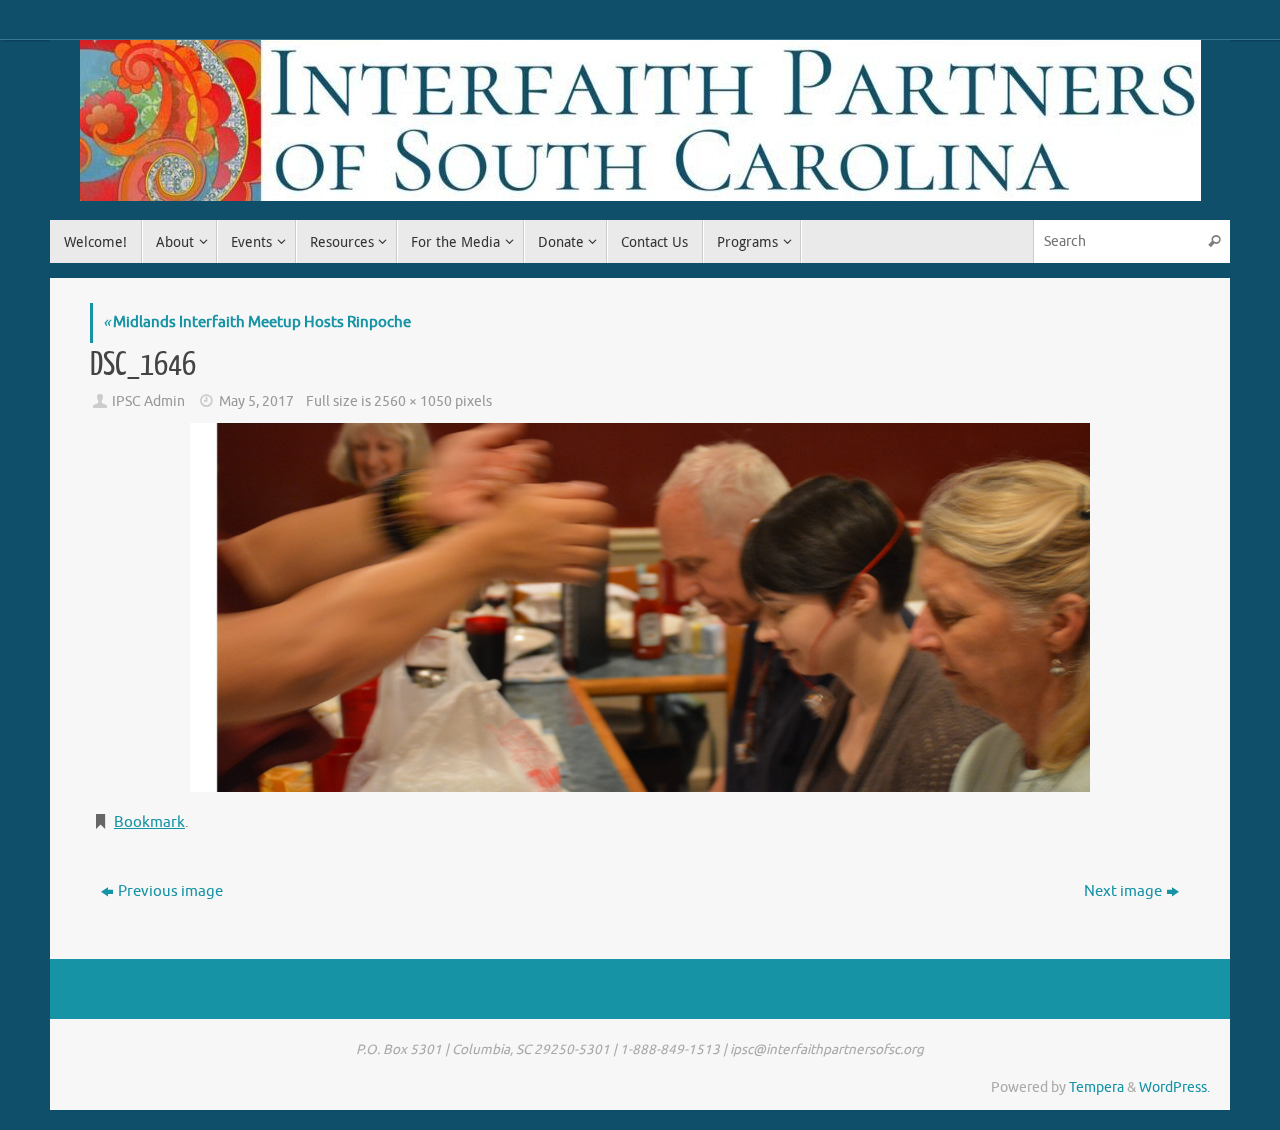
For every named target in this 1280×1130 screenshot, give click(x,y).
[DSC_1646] (640, 607)
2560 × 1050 (413, 401)
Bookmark (149, 822)
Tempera (1096, 1087)
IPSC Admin (148, 401)
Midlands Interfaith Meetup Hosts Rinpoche (257, 322)
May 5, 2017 (256, 401)
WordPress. (1174, 1087)
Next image (1123, 891)
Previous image (170, 891)
